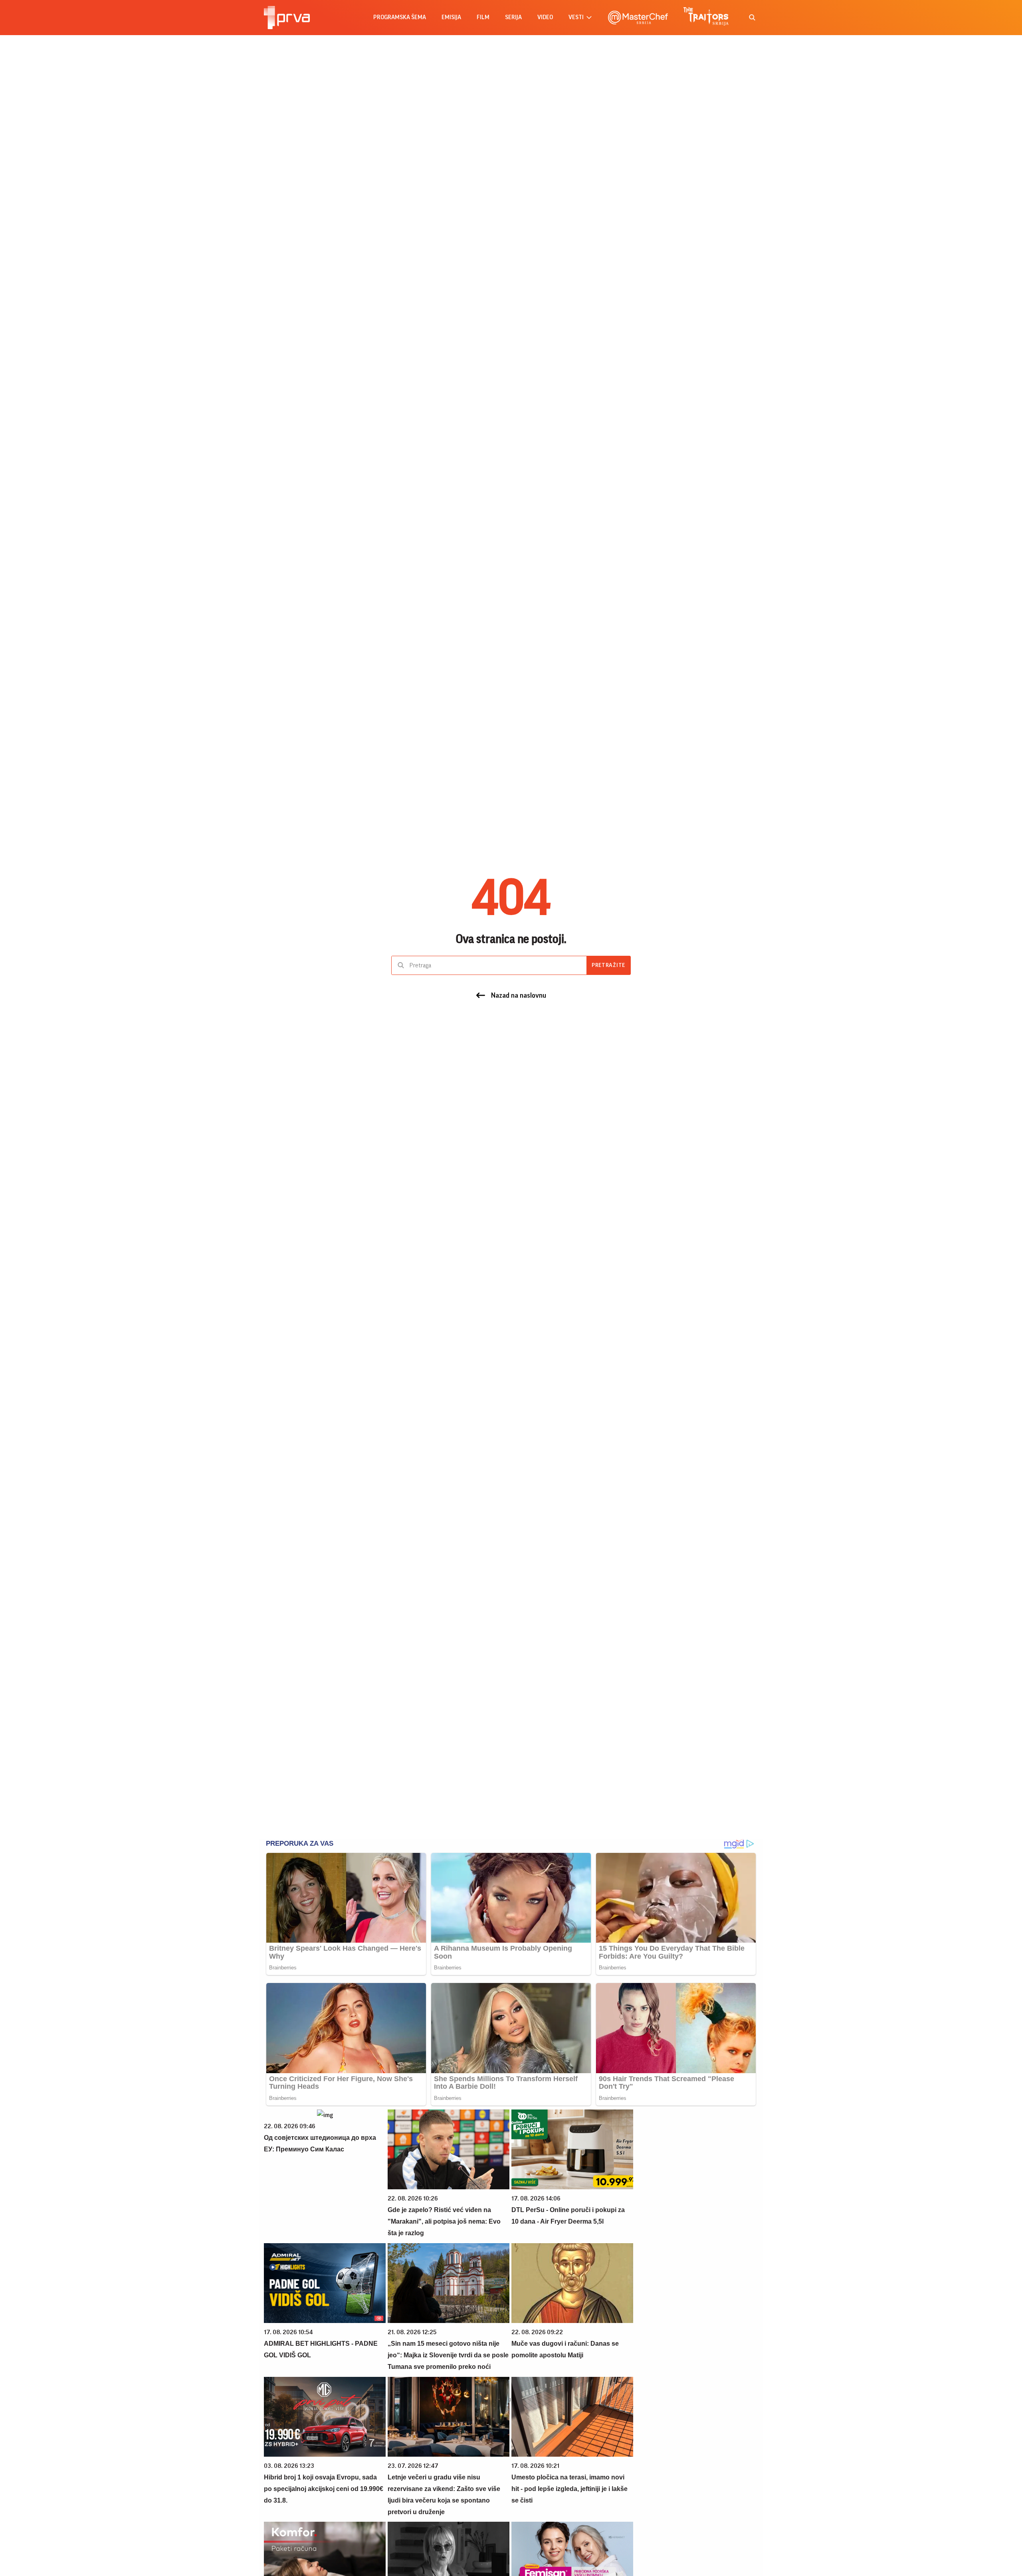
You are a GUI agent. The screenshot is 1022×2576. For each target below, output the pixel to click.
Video (545, 17)
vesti (576, 17)
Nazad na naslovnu (519, 995)
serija (513, 17)
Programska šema (400, 17)
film (483, 17)
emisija (451, 17)
